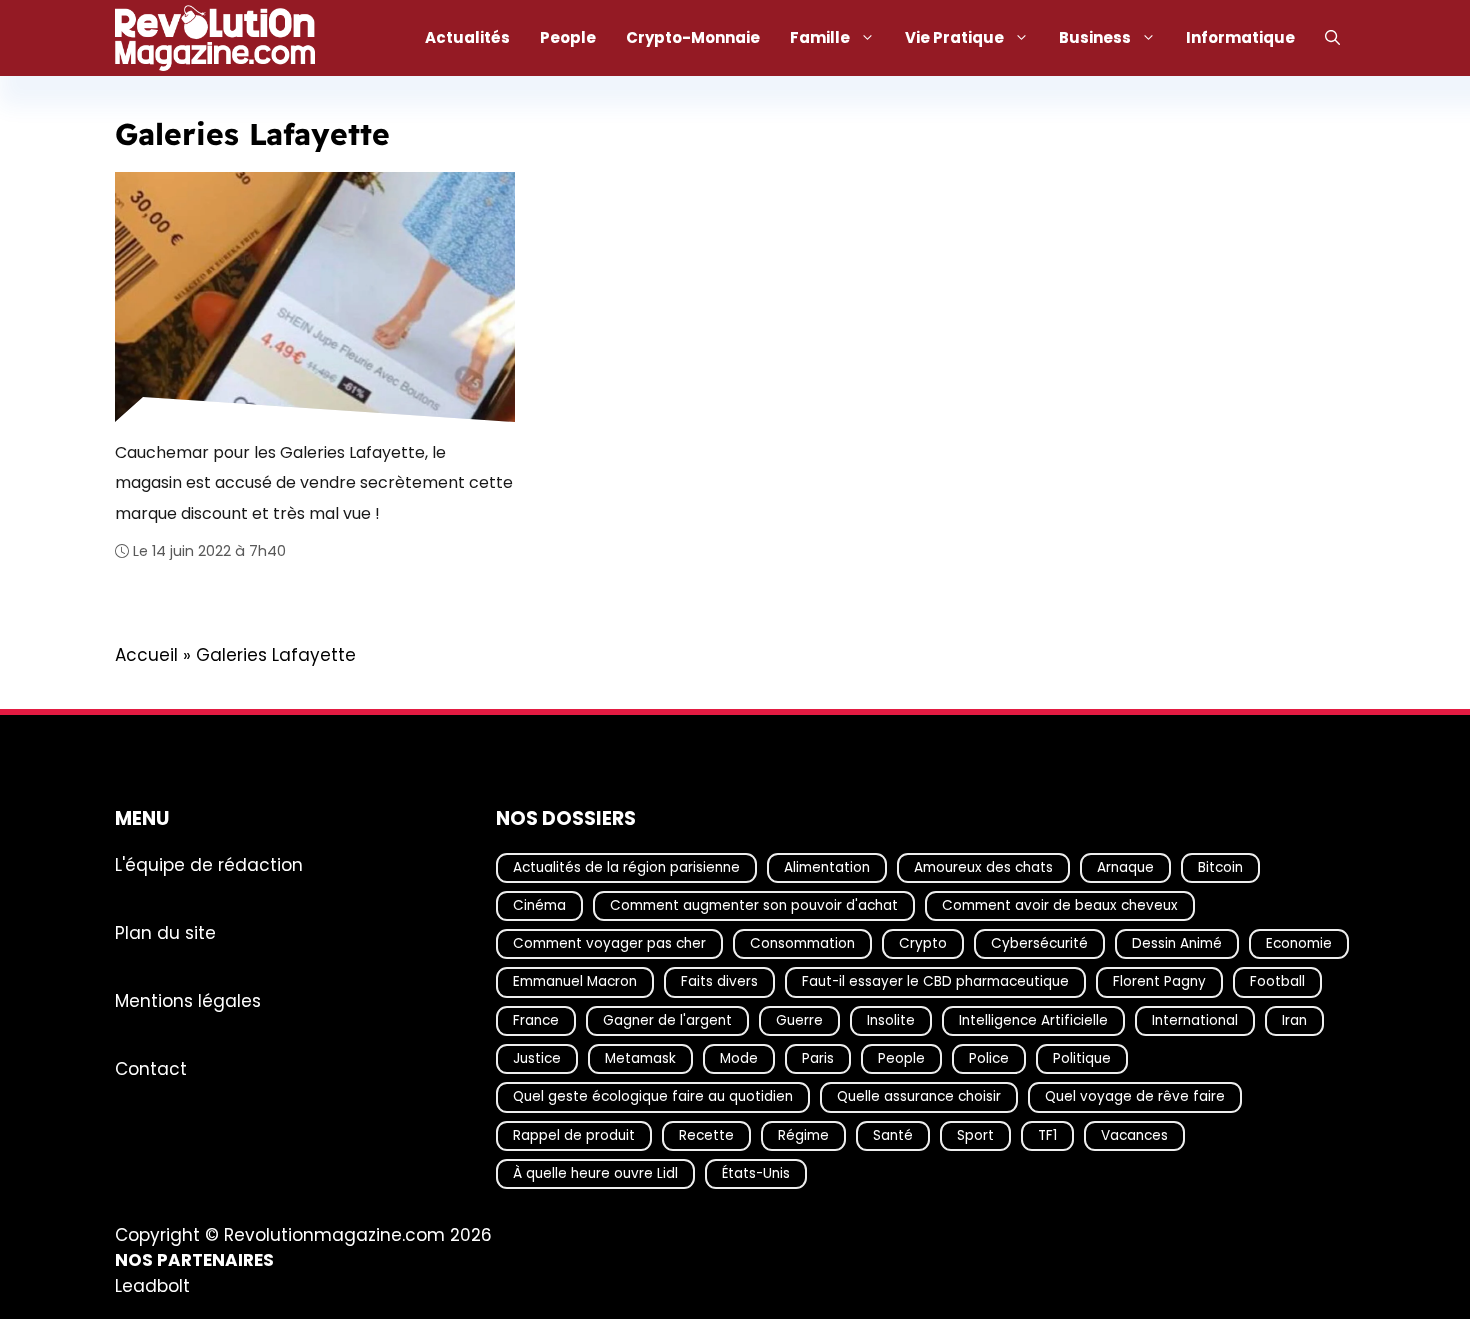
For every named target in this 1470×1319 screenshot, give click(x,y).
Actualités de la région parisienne (626, 866)
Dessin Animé (1177, 943)
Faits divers (719, 981)
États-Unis (756, 1173)
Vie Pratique (954, 37)
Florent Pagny (1159, 981)
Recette (706, 1134)
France (536, 1019)
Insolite (891, 1019)
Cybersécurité (1039, 943)
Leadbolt (152, 1286)
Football (1277, 981)
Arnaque (1125, 866)
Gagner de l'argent (667, 1019)
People (568, 37)
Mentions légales (188, 1000)
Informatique (1240, 37)
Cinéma (539, 905)
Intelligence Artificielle (1033, 1019)
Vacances (1134, 1134)
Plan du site (165, 932)
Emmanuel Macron (575, 981)
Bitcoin (1220, 866)
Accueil (146, 655)
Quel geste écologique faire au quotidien (653, 1096)
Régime (803, 1134)
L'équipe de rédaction (209, 864)
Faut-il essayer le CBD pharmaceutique (935, 981)
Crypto (923, 943)
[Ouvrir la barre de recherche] (1332, 38)
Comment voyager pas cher (609, 943)
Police (989, 1058)
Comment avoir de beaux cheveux (1060, 905)
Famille (820, 37)
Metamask (640, 1058)
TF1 (1047, 1134)
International (1195, 1019)
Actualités (467, 37)
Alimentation (827, 866)
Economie (1299, 943)
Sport (975, 1134)
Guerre (799, 1019)
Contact (151, 1068)
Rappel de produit (574, 1134)
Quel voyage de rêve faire (1135, 1096)
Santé (893, 1134)
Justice (537, 1058)
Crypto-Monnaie (693, 37)
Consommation (802, 943)
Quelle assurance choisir (919, 1096)
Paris (818, 1058)
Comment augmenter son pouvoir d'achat (754, 905)
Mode (739, 1058)
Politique (1082, 1058)
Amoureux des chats (983, 866)
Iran (1294, 1019)
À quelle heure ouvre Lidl (595, 1173)
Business (1095, 37)
